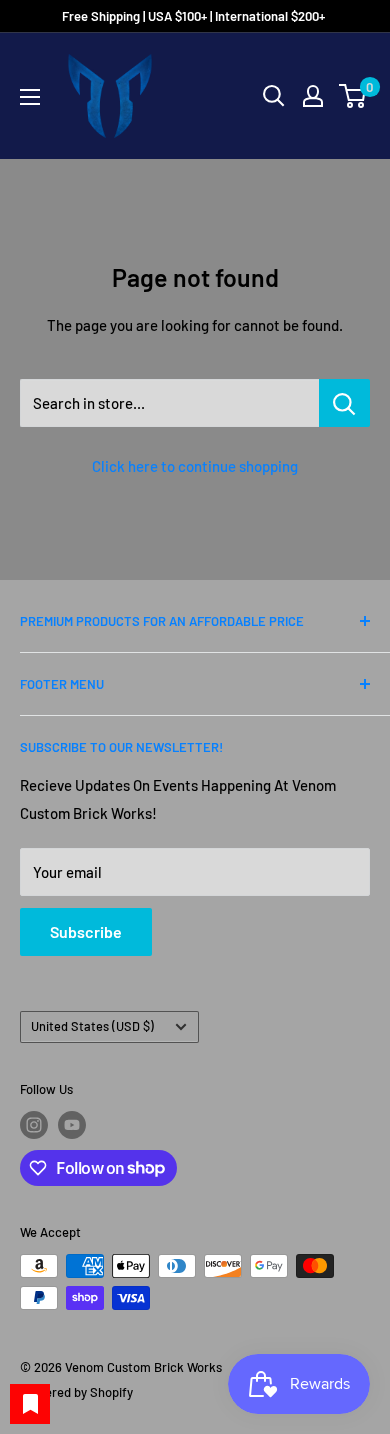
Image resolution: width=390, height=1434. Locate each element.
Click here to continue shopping (195, 466)
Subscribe (86, 931)
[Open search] (274, 96)
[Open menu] (30, 97)
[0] (353, 96)
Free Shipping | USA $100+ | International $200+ (195, 16)
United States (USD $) (92, 1026)
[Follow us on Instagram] (34, 1125)
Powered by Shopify (76, 1392)
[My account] (313, 96)
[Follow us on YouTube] (72, 1125)
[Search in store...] (344, 403)
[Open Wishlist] (30, 1404)
